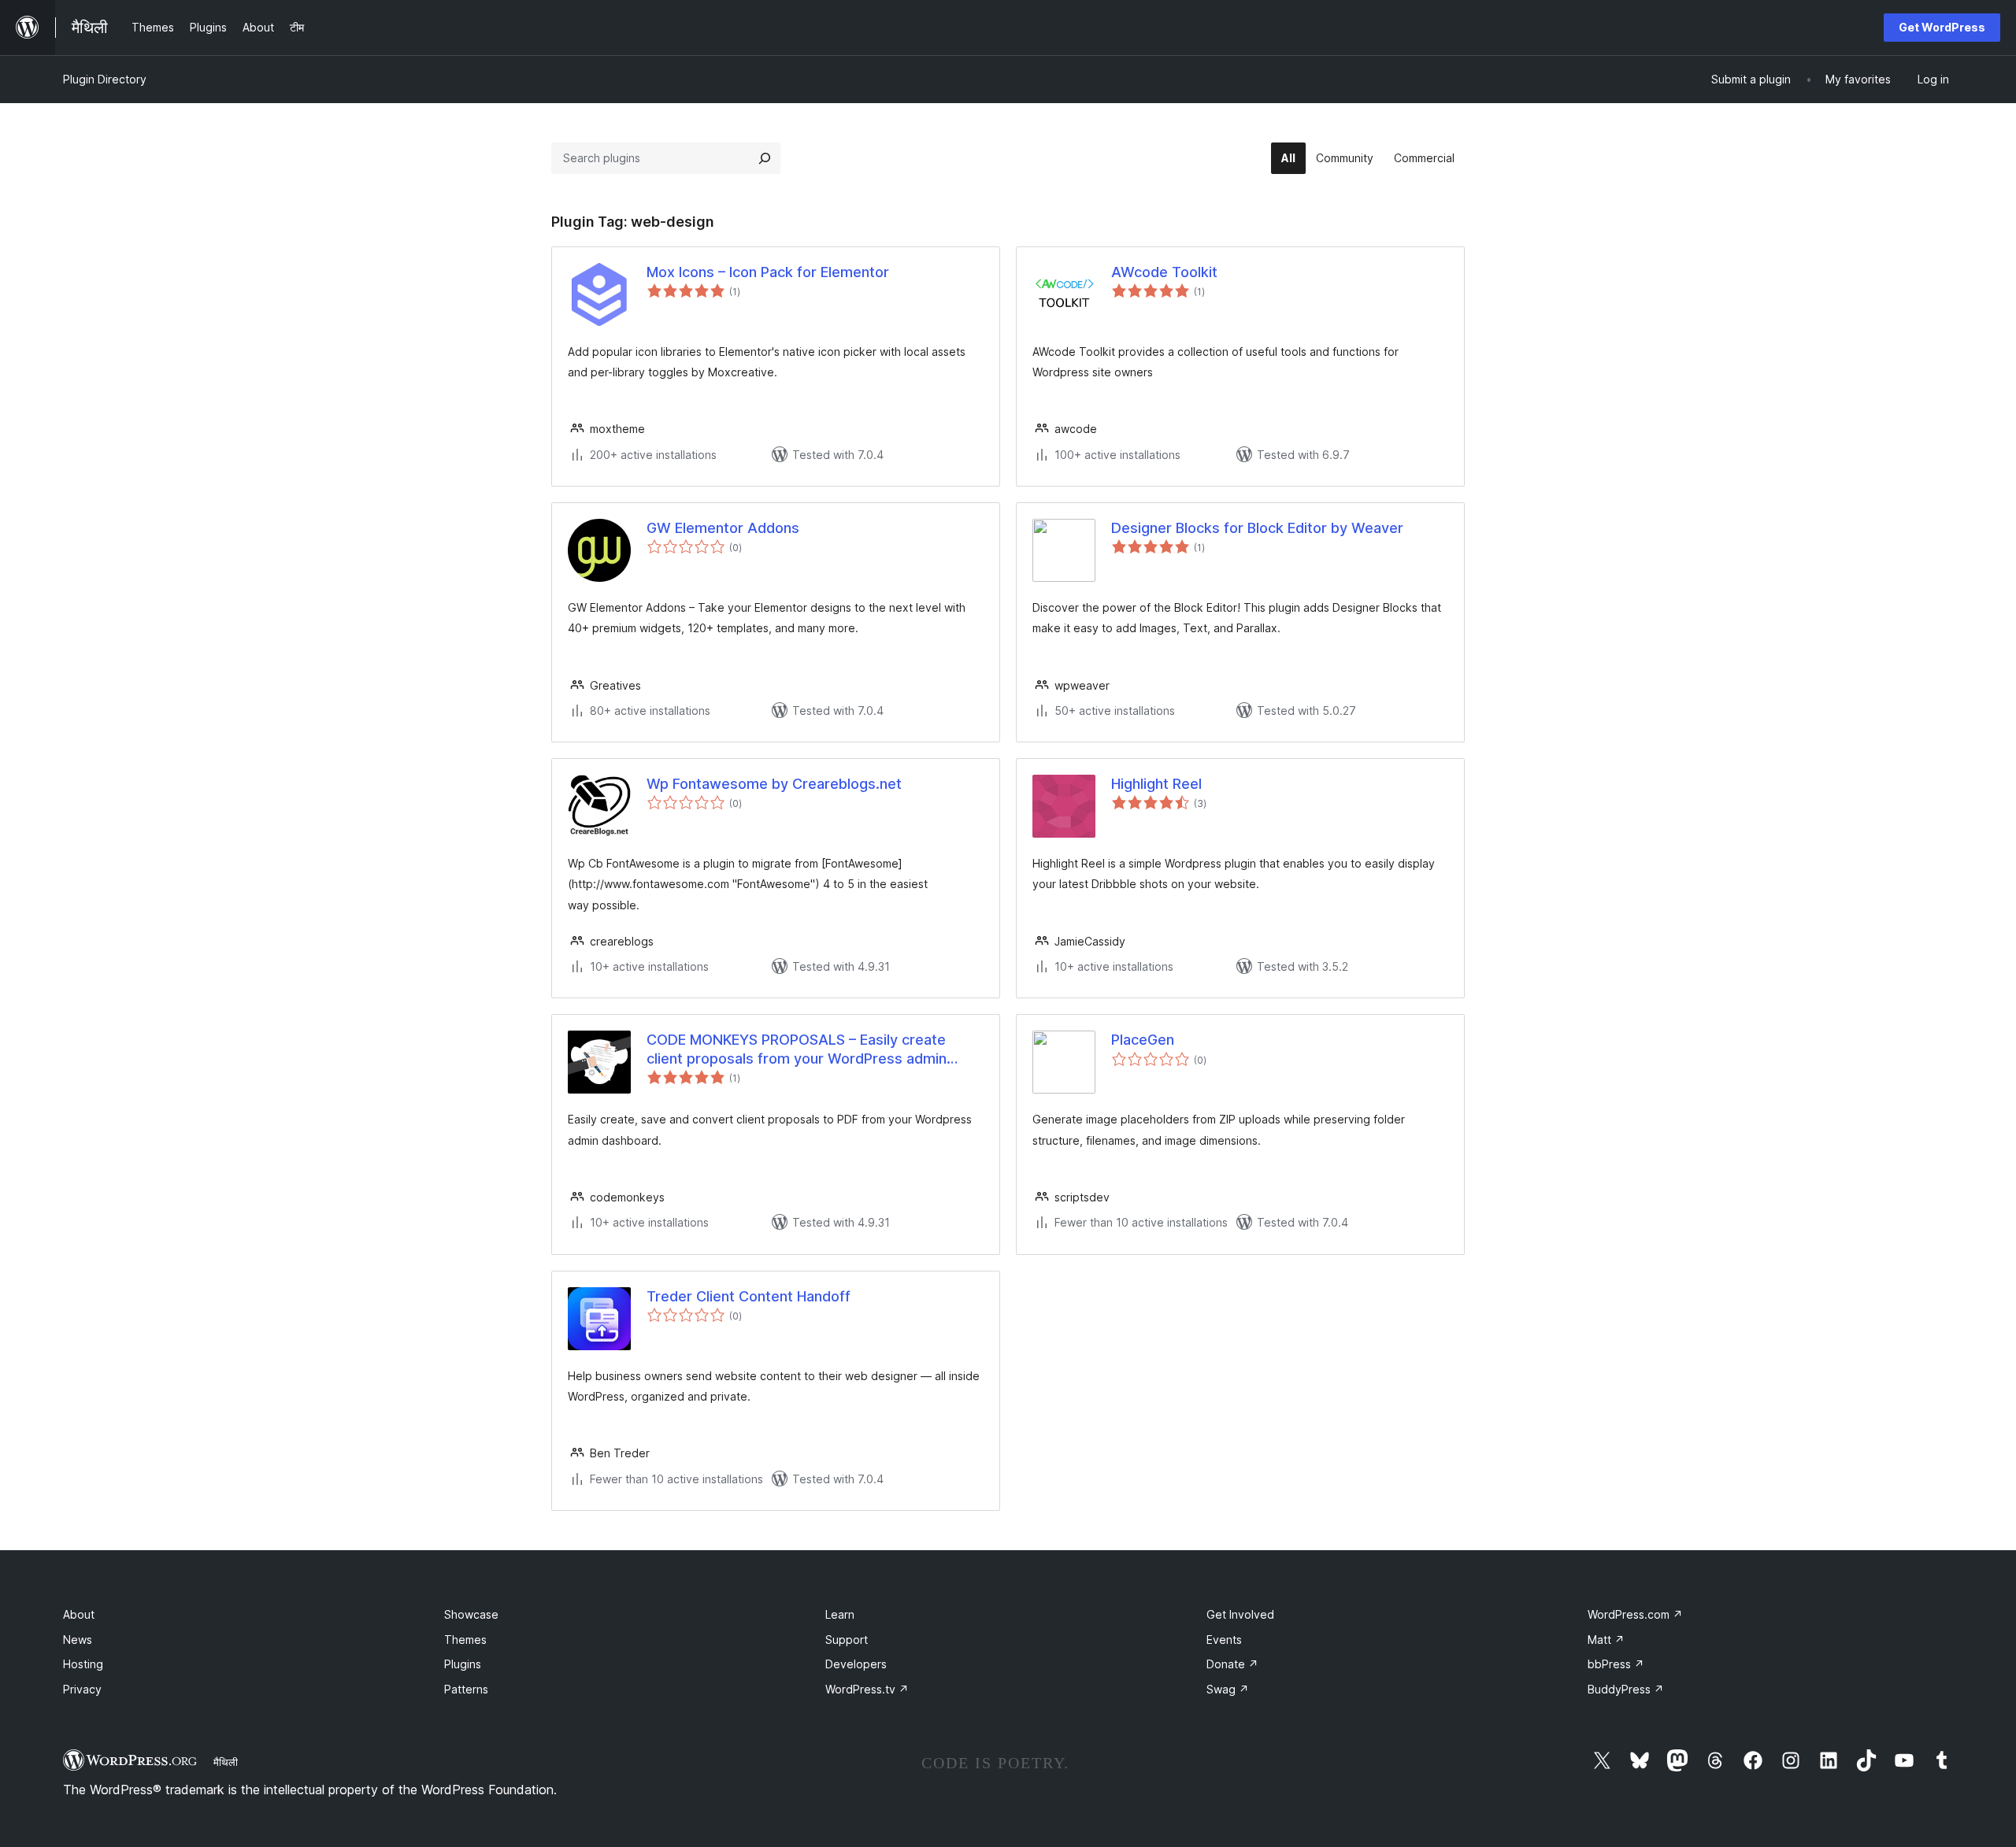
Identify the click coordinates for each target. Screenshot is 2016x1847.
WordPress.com (1635, 1614)
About (79, 1614)
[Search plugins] (765, 158)
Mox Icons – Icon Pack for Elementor (768, 272)
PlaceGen (1143, 1040)
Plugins (463, 1664)
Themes (465, 1640)
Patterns (466, 1689)
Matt (1606, 1640)
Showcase (471, 1614)
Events (1224, 1640)
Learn (840, 1614)
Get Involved (1240, 1614)
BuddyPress (1626, 1689)
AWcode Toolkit (1164, 272)
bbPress (1616, 1664)
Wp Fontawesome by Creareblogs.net (774, 784)
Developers (856, 1664)
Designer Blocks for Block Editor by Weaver (1257, 528)
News (78, 1640)
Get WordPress (1942, 27)
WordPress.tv (867, 1689)
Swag (1228, 1689)
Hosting (83, 1664)
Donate (1232, 1664)
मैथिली (226, 1762)
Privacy (82, 1689)
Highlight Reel (1156, 784)
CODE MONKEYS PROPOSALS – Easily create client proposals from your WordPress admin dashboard (797, 1049)
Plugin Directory (105, 79)
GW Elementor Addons (723, 528)
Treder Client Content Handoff (749, 1296)
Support (847, 1640)
